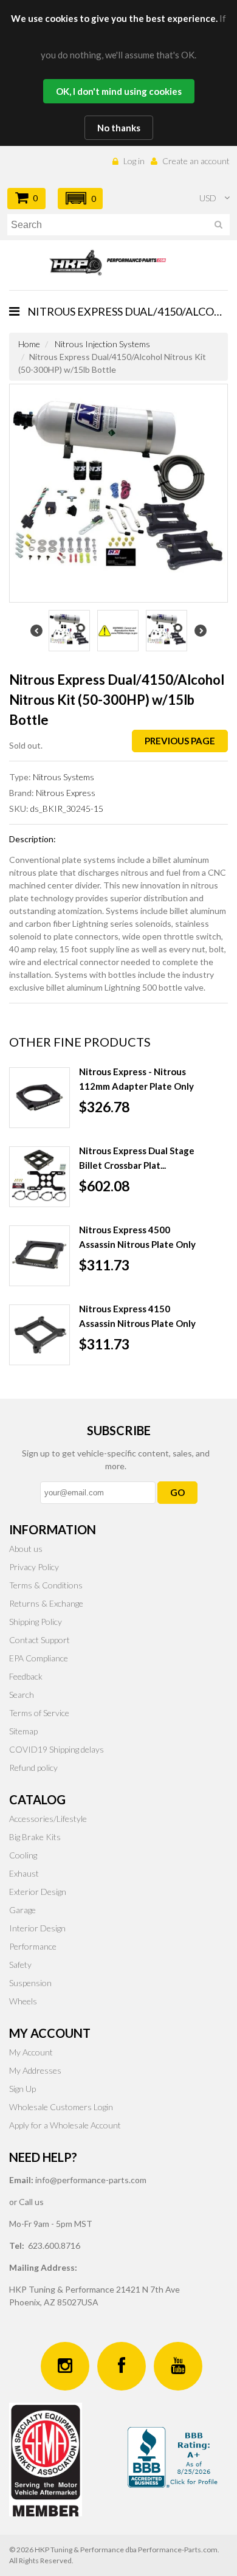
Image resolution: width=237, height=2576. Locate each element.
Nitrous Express (66, 793)
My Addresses (35, 2070)
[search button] (218, 227)
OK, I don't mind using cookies (119, 91)
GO (177, 1492)
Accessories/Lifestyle (48, 1819)
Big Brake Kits (35, 1837)
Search (22, 1695)
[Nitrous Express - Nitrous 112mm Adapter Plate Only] (39, 1098)
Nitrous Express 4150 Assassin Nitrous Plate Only (137, 1316)
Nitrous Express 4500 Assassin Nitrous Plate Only (137, 1237)
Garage (22, 1910)
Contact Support (39, 1640)
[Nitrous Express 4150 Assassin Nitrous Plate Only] (39, 1335)
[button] (80, 199)
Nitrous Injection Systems (102, 344)
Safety (20, 1965)
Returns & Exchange (46, 1603)
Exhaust (24, 1873)
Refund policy (33, 1768)
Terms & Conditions (46, 1585)
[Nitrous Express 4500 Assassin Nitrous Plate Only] (39, 1256)
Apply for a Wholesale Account (65, 2125)
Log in (134, 161)
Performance (33, 1946)
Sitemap (23, 1731)
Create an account (196, 161)
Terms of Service (39, 1713)
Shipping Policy (36, 1622)
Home (29, 344)
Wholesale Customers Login (61, 2107)
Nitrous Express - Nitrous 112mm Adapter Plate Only (136, 1079)
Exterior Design (38, 1892)
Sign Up (22, 2089)
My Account (31, 2052)
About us (26, 1549)
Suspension (30, 1983)
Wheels (23, 2001)
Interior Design (37, 1928)
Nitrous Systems (64, 777)
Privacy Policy (34, 1567)
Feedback (26, 1676)
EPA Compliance (39, 1658)
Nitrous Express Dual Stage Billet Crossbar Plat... (137, 1158)
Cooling (23, 1855)
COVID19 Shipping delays (57, 1749)
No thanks (119, 128)
